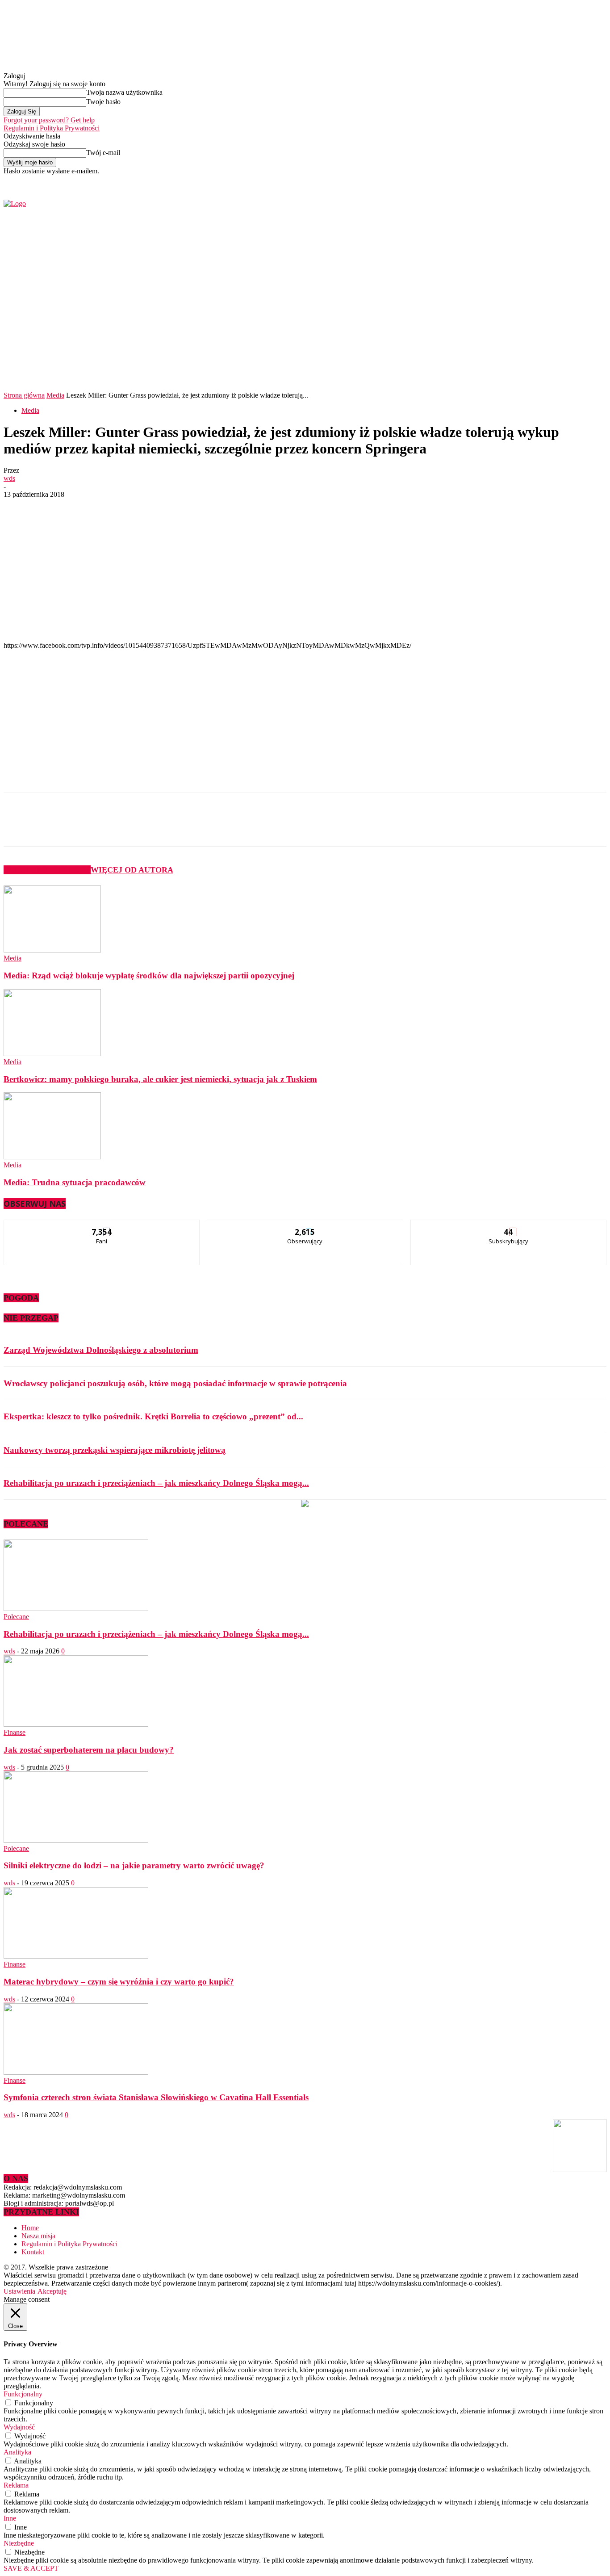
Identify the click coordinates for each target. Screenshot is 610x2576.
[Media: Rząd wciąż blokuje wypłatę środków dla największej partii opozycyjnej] (52, 950)
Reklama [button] (16, 2485)
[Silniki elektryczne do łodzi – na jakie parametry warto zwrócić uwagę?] (76, 1840)
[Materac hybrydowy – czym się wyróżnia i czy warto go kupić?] (76, 1956)
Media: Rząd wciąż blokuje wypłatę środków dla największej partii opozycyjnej (149, 975)
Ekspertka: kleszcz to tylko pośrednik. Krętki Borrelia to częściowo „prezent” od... (153, 1416)
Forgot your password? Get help (49, 120)
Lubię (102, 1227)
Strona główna (24, 395)
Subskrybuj (509, 1227)
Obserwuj (305, 1227)
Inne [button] (10, 2518)
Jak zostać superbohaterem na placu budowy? (89, 1750)
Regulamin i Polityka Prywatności (52, 128)
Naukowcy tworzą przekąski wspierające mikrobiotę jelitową (115, 1450)
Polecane (16, 1617)
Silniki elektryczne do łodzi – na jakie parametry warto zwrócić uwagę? (134, 1865)
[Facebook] (491, 181)
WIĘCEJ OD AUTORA (132, 870)
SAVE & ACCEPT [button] (31, 2568)
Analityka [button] (17, 2452)
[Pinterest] (151, 827)
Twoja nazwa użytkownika (124, 92)
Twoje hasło (103, 102)
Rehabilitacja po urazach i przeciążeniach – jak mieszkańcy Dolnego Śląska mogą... (156, 1483)
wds (9, 478)
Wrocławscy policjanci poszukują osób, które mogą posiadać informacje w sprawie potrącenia (175, 1383)
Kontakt (33, 2252)
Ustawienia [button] (19, 2291)
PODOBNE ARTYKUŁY (47, 870)
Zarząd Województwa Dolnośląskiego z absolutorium (101, 1350)
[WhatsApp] (184, 827)
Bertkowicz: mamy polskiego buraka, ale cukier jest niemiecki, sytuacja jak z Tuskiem (160, 1079)
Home (30, 2228)
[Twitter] (501, 181)
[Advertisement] (146, 566)
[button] (586, 366)
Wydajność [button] (19, 2427)
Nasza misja (38, 2236)
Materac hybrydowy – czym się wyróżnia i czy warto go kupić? (119, 1982)
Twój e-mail (103, 153)
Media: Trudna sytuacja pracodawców (75, 1182)
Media (55, 395)
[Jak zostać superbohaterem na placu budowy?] (76, 1724)
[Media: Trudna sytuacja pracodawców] (52, 1157)
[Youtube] (512, 181)
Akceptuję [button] (52, 2291)
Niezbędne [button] (19, 2543)
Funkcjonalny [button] (23, 2394)
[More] (216, 827)
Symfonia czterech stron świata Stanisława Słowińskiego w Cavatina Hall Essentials (156, 2097)
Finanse (15, 1732)
